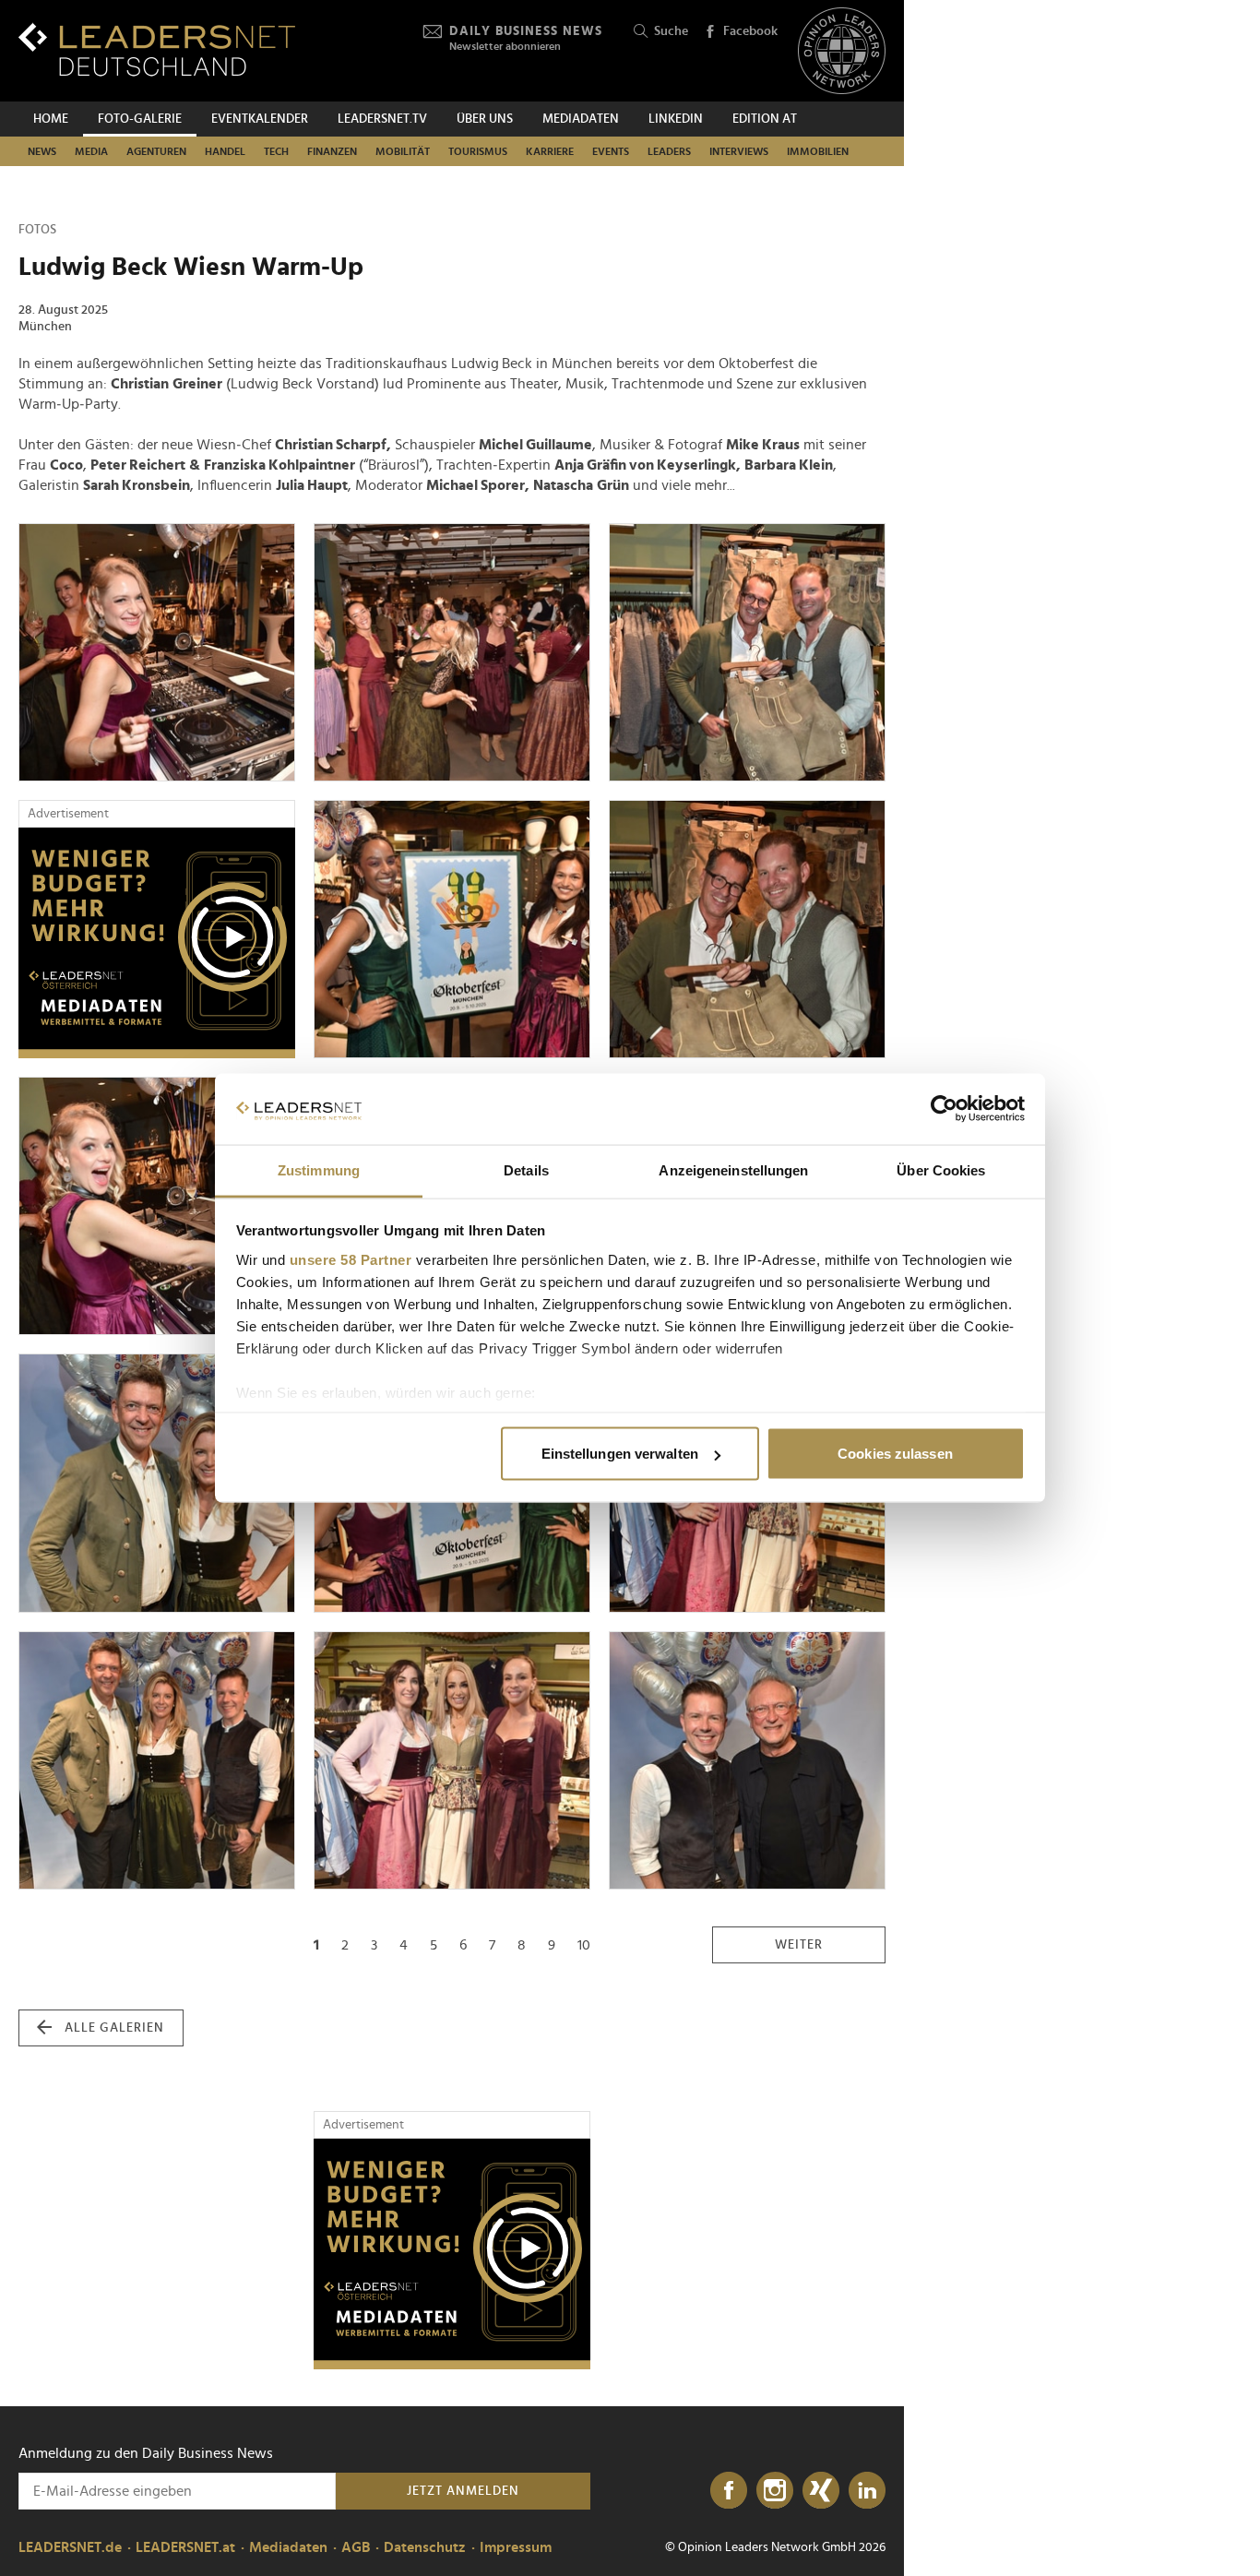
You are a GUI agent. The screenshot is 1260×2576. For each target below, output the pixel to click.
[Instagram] (775, 2491)
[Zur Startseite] (157, 49)
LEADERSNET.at (185, 2547)
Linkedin (676, 119)
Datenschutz (425, 2547)
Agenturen (156, 151)
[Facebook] (729, 2491)
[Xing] (821, 2491)
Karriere (550, 151)
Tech (276, 151)
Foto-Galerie (140, 119)
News (42, 151)
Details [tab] (526, 1169)
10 (584, 1945)
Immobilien (818, 151)
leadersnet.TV (382, 119)
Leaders (669, 151)
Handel (225, 151)
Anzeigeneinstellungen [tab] (733, 1169)
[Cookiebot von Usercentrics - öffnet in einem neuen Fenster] (944, 1109)
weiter (799, 1945)
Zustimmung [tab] (319, 1169)
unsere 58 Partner (351, 1259)
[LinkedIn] (867, 2491)
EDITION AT (765, 119)
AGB (356, 2547)
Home (51, 119)
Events (611, 151)
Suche (671, 31)
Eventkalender (260, 119)
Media (91, 151)
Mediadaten (581, 119)
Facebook (750, 31)
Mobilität (403, 151)
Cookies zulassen (895, 1454)
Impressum (516, 2547)
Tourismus (478, 151)
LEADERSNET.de (70, 2547)
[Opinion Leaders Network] (842, 51)
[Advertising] (157, 943)
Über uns (485, 119)
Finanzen (332, 151)
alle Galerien (114, 2028)
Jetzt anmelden (463, 2491)
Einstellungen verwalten (620, 1454)
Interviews (739, 151)
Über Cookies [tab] (941, 1169)
